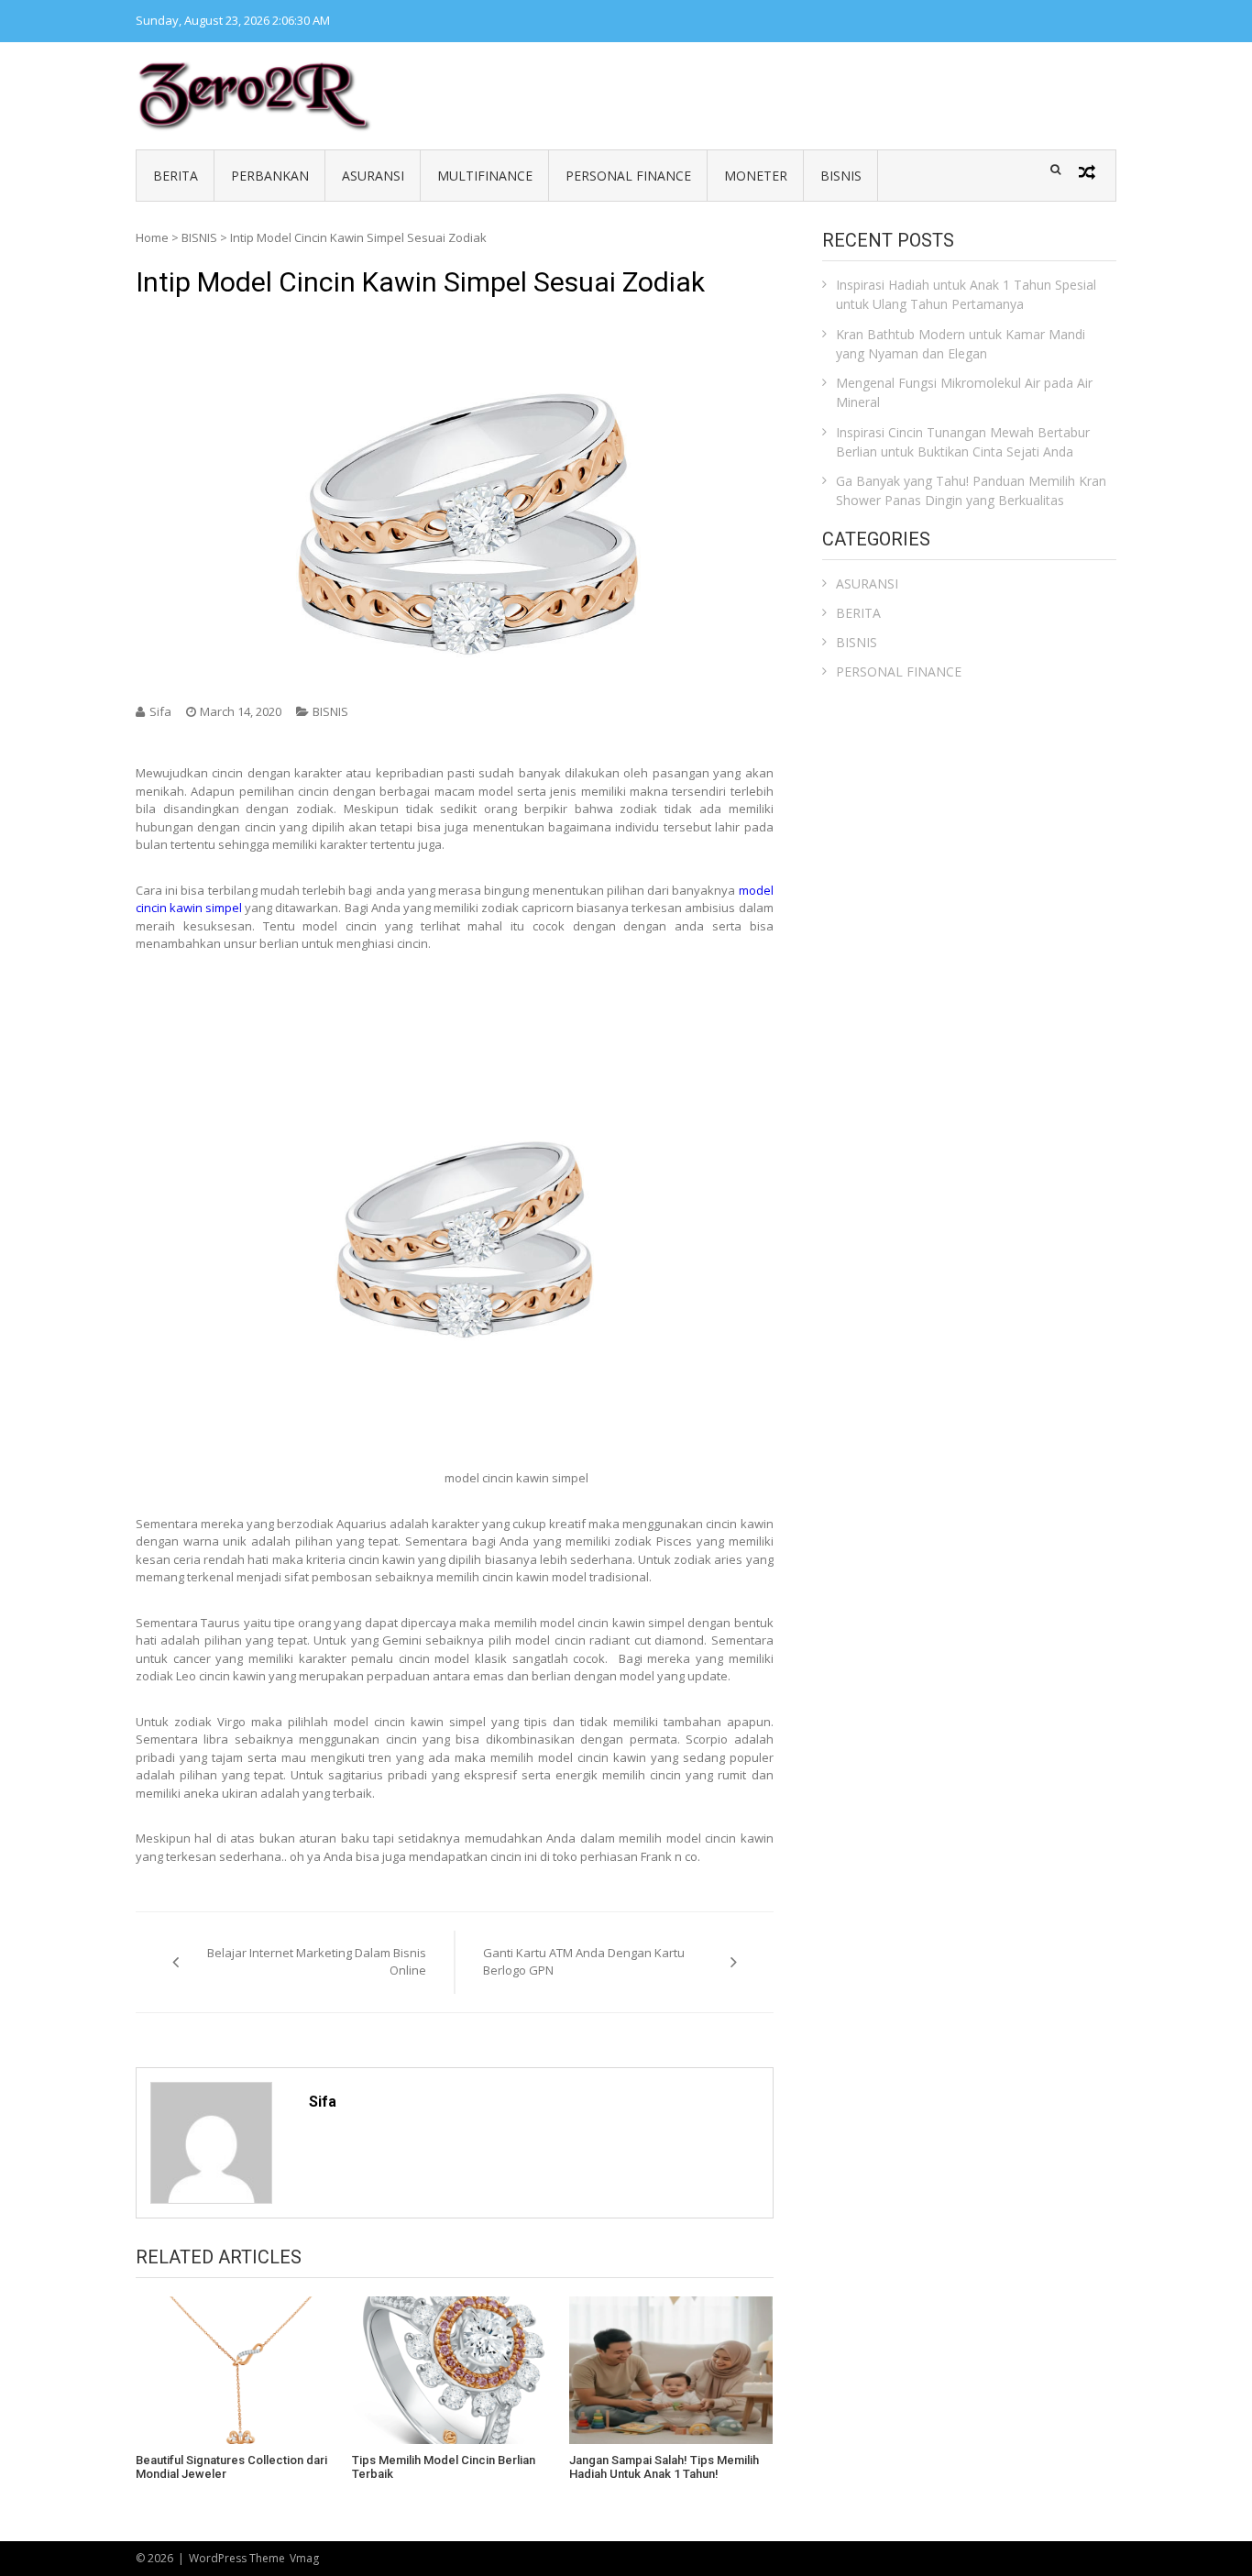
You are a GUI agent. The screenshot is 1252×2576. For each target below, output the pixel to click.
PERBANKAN (270, 176)
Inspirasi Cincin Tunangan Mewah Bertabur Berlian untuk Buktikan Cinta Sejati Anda (963, 442)
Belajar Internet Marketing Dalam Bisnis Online (317, 1962)
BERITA (176, 176)
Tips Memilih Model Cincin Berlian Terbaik (444, 2467)
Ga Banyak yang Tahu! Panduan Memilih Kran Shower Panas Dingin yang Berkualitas (971, 490)
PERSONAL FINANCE (628, 176)
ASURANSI (373, 176)
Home (152, 237)
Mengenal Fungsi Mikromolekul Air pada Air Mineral (964, 392)
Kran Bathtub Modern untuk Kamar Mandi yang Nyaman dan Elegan (961, 344)
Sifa (160, 711)
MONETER (756, 176)
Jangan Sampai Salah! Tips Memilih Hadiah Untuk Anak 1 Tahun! (664, 2467)
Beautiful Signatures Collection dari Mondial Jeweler (231, 2467)
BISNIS (841, 176)
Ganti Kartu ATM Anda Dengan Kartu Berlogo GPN (584, 1962)
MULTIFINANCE (485, 176)
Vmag (304, 2558)
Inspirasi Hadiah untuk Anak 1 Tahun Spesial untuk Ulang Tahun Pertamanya (966, 294)
